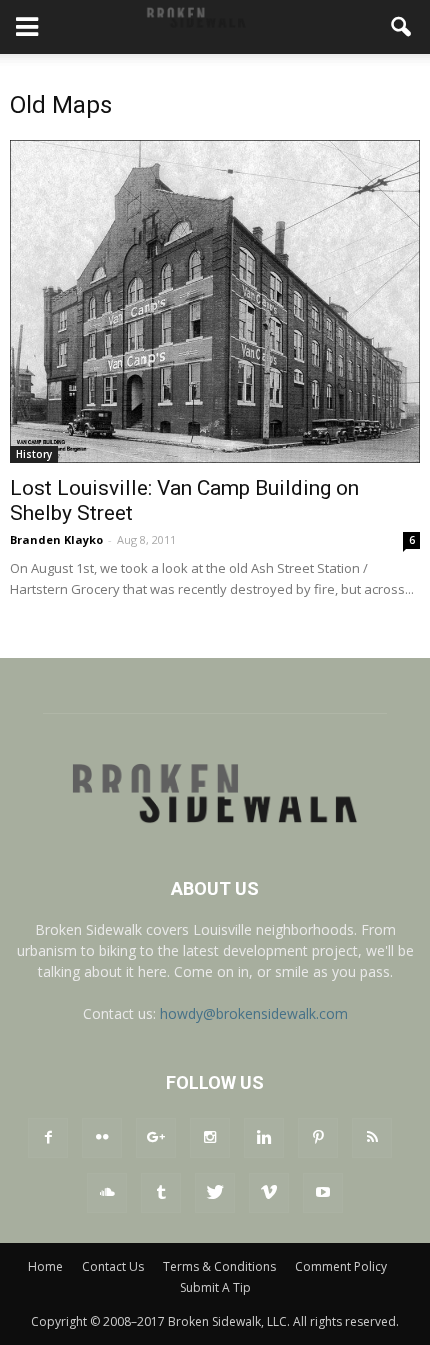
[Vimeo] (269, 1193)
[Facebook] (48, 1138)
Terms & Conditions (219, 1266)
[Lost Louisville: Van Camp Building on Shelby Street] (215, 301)
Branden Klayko (56, 539)
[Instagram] (210, 1138)
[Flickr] (102, 1138)
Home (45, 1266)
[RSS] (372, 1138)
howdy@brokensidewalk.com (254, 1013)
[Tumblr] (161, 1193)
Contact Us (113, 1266)
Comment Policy (341, 1266)
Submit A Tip (215, 1287)
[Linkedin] (264, 1138)
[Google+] (156, 1138)
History (34, 454)
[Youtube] (323, 1193)
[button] (402, 27)
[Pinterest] (318, 1138)
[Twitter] (215, 1193)
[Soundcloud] (107, 1193)
